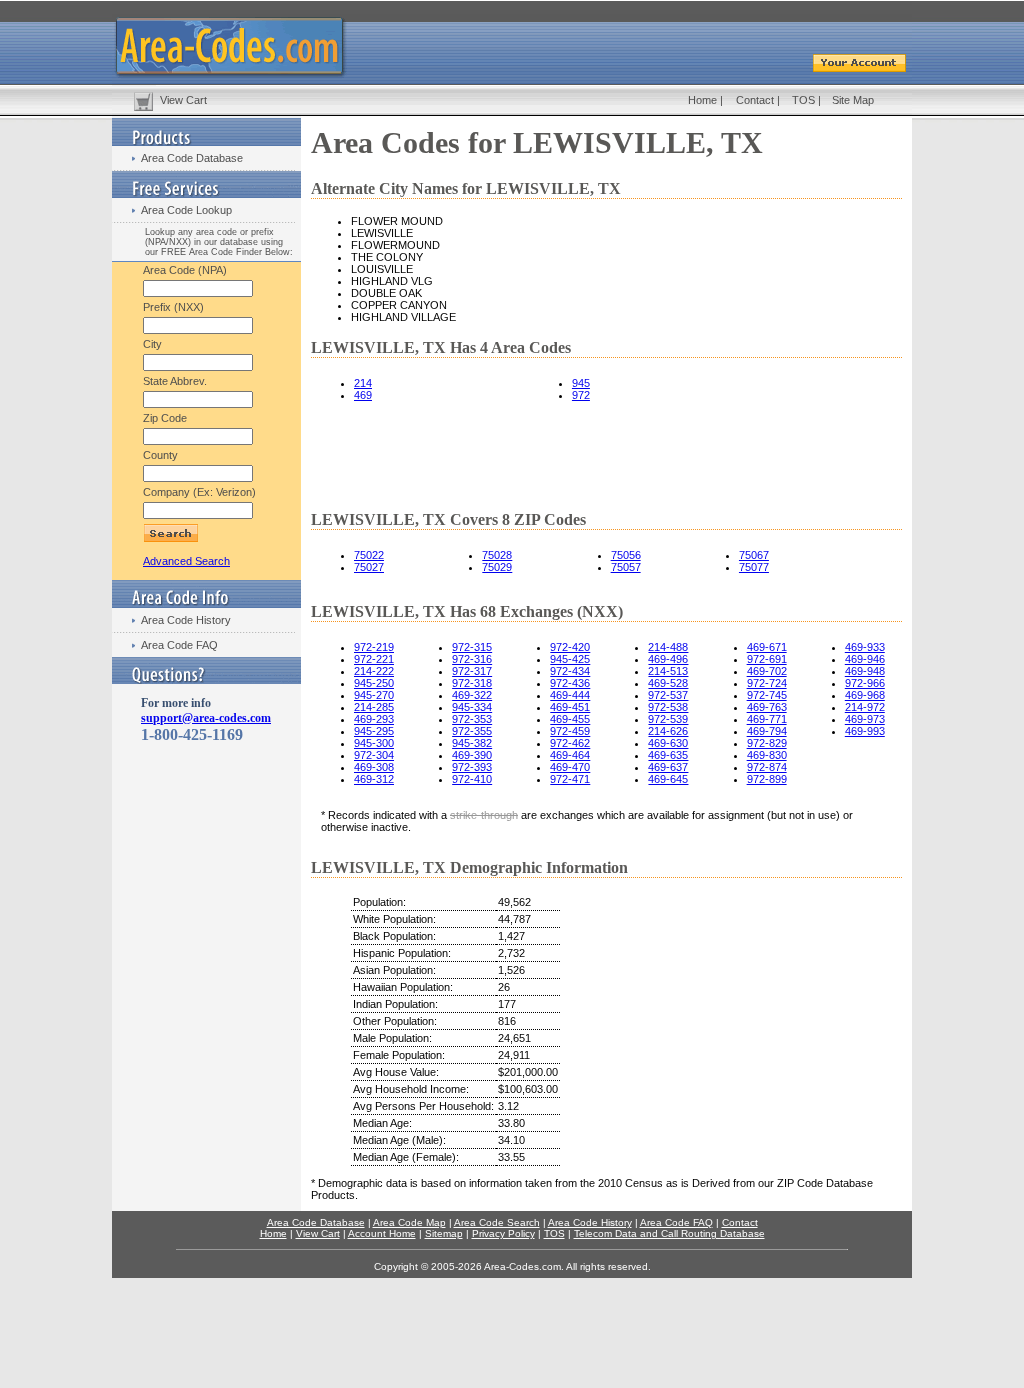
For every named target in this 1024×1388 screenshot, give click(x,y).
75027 (369, 567)
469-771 (767, 719)
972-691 (767, 659)
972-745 (767, 695)
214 (363, 383)
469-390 (472, 755)
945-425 (570, 659)
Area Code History (186, 620)
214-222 (374, 671)
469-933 (865, 647)
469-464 (570, 755)
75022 (369, 555)
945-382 (472, 743)
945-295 (374, 731)
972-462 (570, 743)
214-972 (865, 707)
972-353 (472, 719)
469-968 (865, 695)
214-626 (668, 731)
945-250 (374, 683)
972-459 (570, 731)
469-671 (767, 647)
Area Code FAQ (179, 645)
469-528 (668, 683)
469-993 (865, 731)
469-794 (767, 731)
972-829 (767, 743)
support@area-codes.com (206, 718)
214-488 (668, 647)
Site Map (853, 100)
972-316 (472, 659)
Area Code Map (409, 1222)
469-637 (668, 767)
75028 (497, 555)
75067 (754, 555)
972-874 (767, 767)
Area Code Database (192, 158)
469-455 (570, 719)
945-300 (374, 743)
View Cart (183, 100)
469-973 (865, 719)
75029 (497, 567)
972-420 (570, 647)
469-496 (668, 659)
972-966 (865, 683)
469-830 (767, 755)
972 (581, 395)
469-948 (865, 671)
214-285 (374, 707)
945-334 (472, 707)
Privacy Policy (503, 1233)
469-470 (570, 767)
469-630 (668, 743)
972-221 (374, 659)
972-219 (374, 647)
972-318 (472, 683)
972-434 (570, 671)
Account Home (382, 1233)
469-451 (570, 707)
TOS (803, 100)
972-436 (570, 683)
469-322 (472, 695)
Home (702, 100)
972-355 (472, 731)
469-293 (374, 719)
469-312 (374, 779)
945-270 (374, 695)
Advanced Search (186, 561)
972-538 (668, 707)
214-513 (668, 671)
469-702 (767, 671)
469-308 (374, 767)
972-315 (472, 647)
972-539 (668, 719)
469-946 (865, 659)
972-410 (472, 779)
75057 (626, 567)
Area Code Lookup (186, 210)
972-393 (472, 767)
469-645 (668, 779)
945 (581, 383)
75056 (626, 555)
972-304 (374, 755)
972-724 (767, 683)
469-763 (767, 707)
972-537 (668, 695)
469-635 (668, 755)
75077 (754, 567)
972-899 (767, 779)
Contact (755, 100)
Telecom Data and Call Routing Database (669, 1233)
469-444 (570, 695)
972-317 (472, 671)
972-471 (570, 779)
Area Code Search (497, 1222)
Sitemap (444, 1233)
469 (363, 395)
